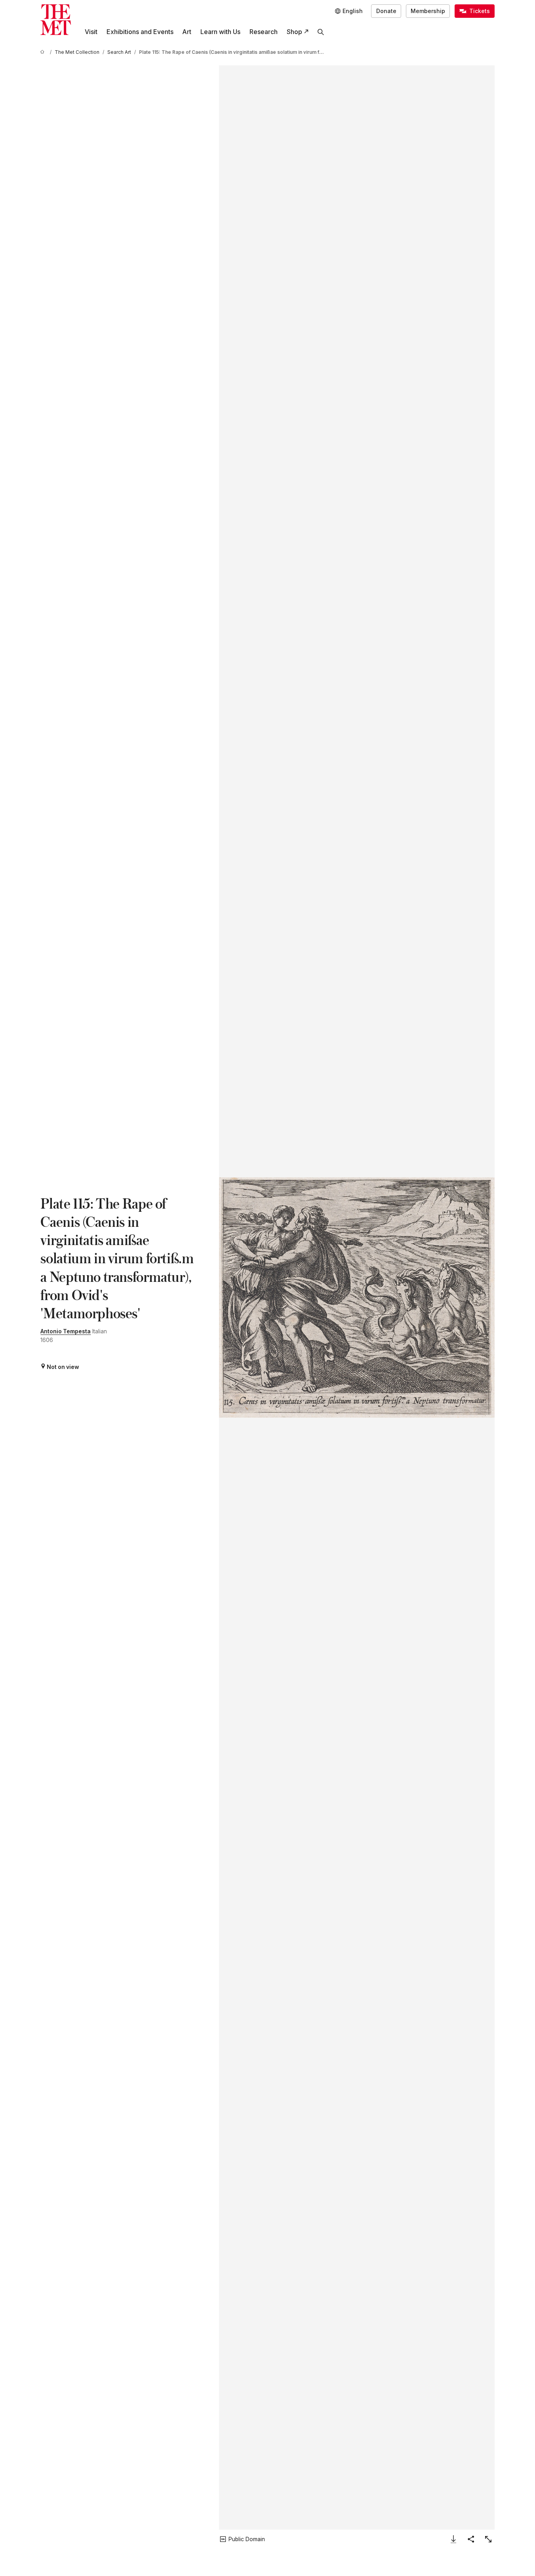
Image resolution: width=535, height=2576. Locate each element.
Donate (386, 11)
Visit (91, 32)
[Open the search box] (321, 32)
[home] (44, 52)
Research (264, 32)
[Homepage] (56, 20)
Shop (294, 32)
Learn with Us (220, 32)
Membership (428, 11)
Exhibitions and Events (140, 32)
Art (187, 32)
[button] (357, 1298)
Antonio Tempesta (66, 1331)
